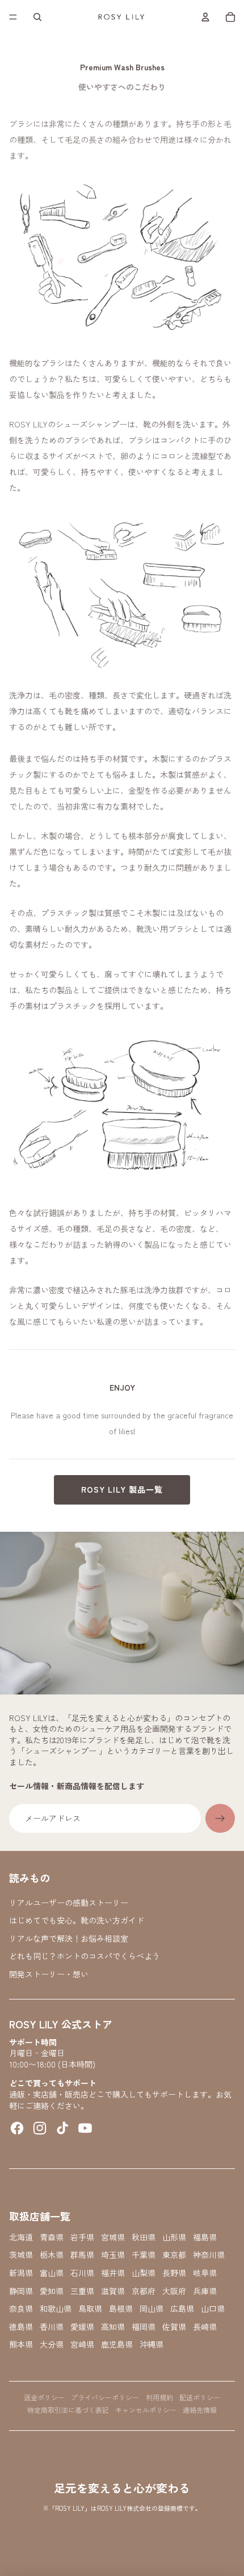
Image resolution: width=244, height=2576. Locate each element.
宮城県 (113, 2237)
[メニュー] (13, 17)
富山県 (52, 2273)
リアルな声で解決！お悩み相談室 (69, 1938)
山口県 (213, 2309)
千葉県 (144, 2255)
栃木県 (52, 2255)
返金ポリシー (44, 2397)
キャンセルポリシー (146, 2410)
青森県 (52, 2237)
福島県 (205, 2237)
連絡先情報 (200, 2410)
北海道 (21, 2237)
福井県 (113, 2273)
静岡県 (21, 2291)
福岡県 (144, 2327)
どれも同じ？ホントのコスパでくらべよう (85, 1956)
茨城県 (21, 2255)
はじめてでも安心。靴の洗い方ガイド (77, 1920)
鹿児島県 (117, 2344)
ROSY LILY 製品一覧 (122, 1489)
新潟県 (21, 2273)
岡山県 (152, 2309)
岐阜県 (205, 2273)
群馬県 (82, 2255)
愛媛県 (82, 2327)
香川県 (52, 2327)
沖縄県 (152, 2344)
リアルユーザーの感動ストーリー (69, 1903)
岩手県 (82, 2237)
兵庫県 (205, 2291)
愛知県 (52, 2291)
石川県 (82, 2273)
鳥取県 (90, 2309)
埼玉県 (113, 2255)
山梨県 (144, 2273)
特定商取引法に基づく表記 (68, 2410)
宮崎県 (82, 2344)
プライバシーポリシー (105, 2397)
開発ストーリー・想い (49, 1974)
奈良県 (21, 2309)
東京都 (174, 2255)
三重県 (82, 2291)
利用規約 (159, 2397)
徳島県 (21, 2327)
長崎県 (205, 2327)
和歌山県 (56, 2309)
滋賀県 (113, 2291)
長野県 (174, 2273)
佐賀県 (174, 2327)
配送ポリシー (200, 2397)
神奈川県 (209, 2255)
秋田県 (144, 2237)
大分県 (52, 2344)
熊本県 (21, 2344)
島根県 (121, 2309)
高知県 (113, 2327)
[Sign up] (220, 1819)
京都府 (144, 2291)
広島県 (182, 2309)
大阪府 (174, 2291)
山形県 (174, 2237)
